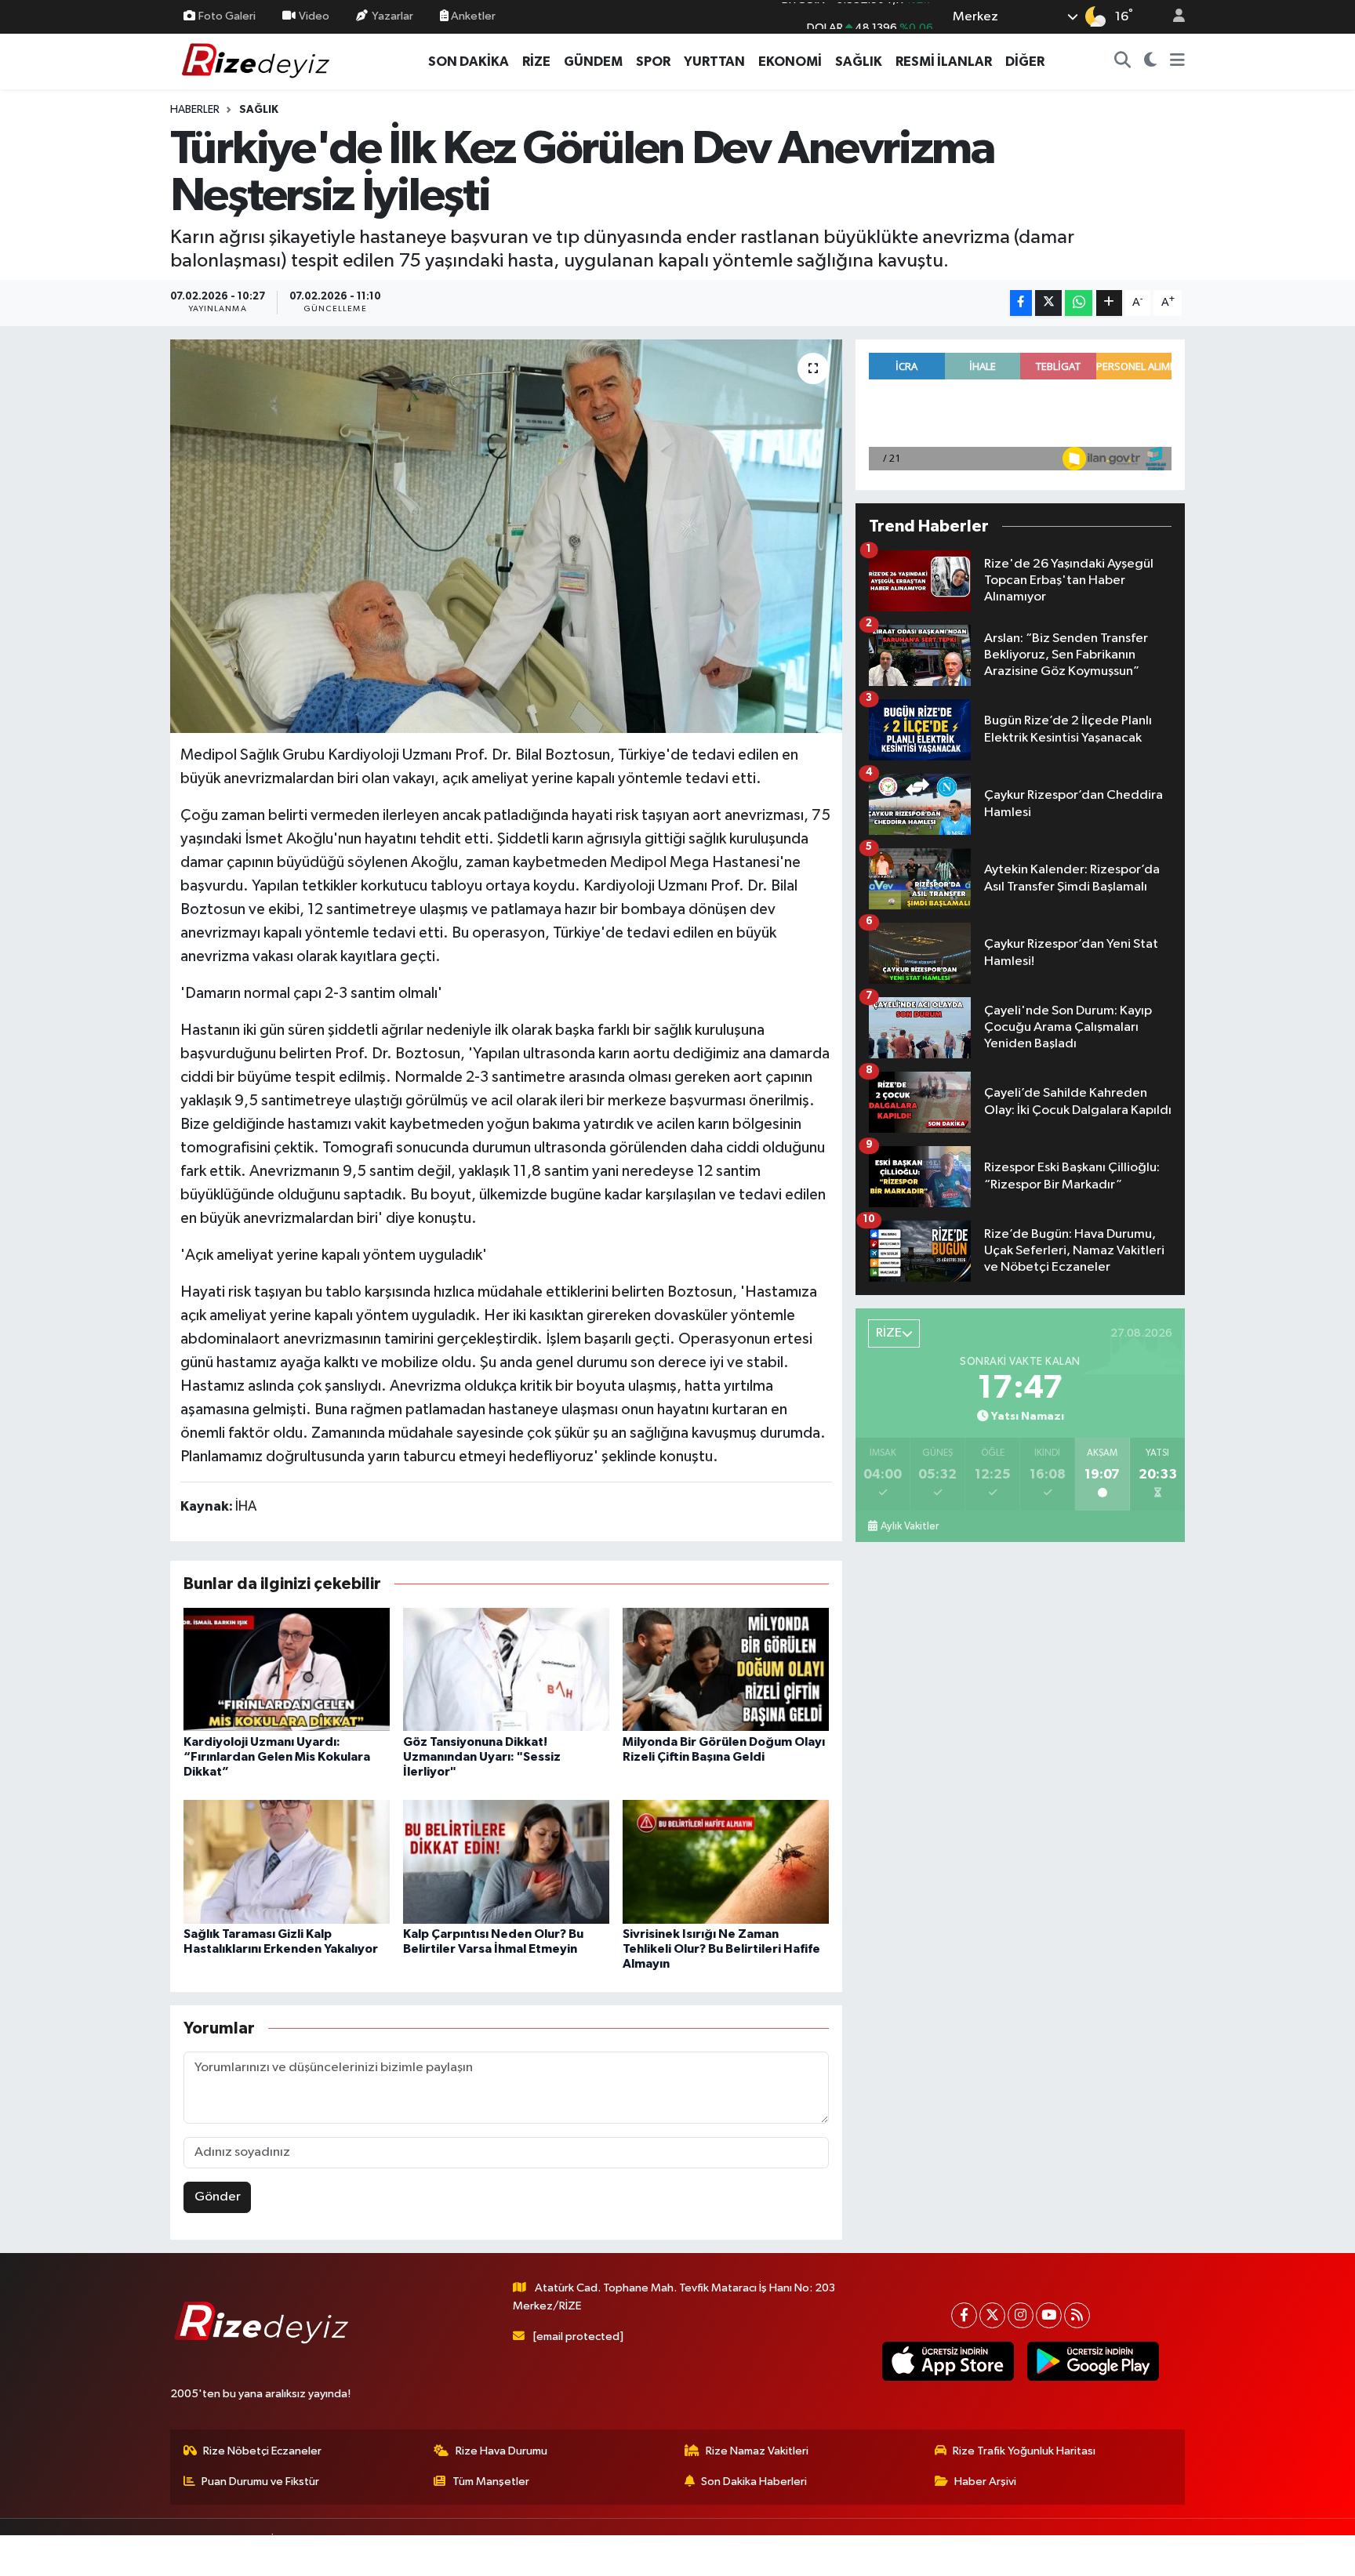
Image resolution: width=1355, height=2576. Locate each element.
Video (314, 16)
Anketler (472, 16)
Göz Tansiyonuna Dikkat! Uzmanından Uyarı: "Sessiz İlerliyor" (482, 1757)
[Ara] (1123, 62)
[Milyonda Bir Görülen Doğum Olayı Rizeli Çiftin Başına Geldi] (726, 1669)
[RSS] (1077, 2315)
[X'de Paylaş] (1048, 303)
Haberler (195, 110)
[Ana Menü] (1177, 62)
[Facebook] (964, 2315)
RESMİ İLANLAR (944, 62)
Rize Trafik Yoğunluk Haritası (1024, 2451)
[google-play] (1093, 2361)
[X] (992, 2315)
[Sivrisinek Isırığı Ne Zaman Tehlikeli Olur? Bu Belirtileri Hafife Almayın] (726, 1861)
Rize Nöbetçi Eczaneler (262, 2451)
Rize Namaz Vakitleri (757, 2451)
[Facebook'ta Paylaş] (1021, 303)
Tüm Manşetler (491, 2482)
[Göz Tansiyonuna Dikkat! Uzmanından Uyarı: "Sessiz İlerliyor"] (506, 1669)
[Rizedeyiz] (258, 61)
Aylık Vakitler (910, 1526)
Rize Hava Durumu (501, 2451)
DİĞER (1025, 62)
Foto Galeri (227, 16)
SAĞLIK (859, 62)
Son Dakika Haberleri (754, 2482)
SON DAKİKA (469, 62)
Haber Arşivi (985, 2482)
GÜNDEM (593, 62)
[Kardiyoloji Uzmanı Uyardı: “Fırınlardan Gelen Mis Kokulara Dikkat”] (287, 1669)
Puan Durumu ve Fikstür (260, 2482)
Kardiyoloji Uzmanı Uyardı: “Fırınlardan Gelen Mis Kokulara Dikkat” (277, 1757)
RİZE (536, 62)
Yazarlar (392, 16)
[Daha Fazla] (1109, 303)
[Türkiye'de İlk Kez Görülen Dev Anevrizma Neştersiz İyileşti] (506, 536)
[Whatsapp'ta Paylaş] (1079, 303)
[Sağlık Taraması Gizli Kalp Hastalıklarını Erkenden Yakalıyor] (287, 1861)
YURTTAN (714, 62)
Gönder (218, 2197)
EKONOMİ (790, 62)
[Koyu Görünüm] (1151, 62)
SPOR (653, 62)
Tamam (1171, 2554)
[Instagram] (1021, 2315)
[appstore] (948, 2361)
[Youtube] (1049, 2315)
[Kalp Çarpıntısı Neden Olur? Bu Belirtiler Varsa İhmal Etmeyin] (506, 1861)
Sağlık (259, 110)
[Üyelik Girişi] (1172, 17)
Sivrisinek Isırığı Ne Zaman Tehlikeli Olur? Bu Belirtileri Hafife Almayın (721, 1949)
